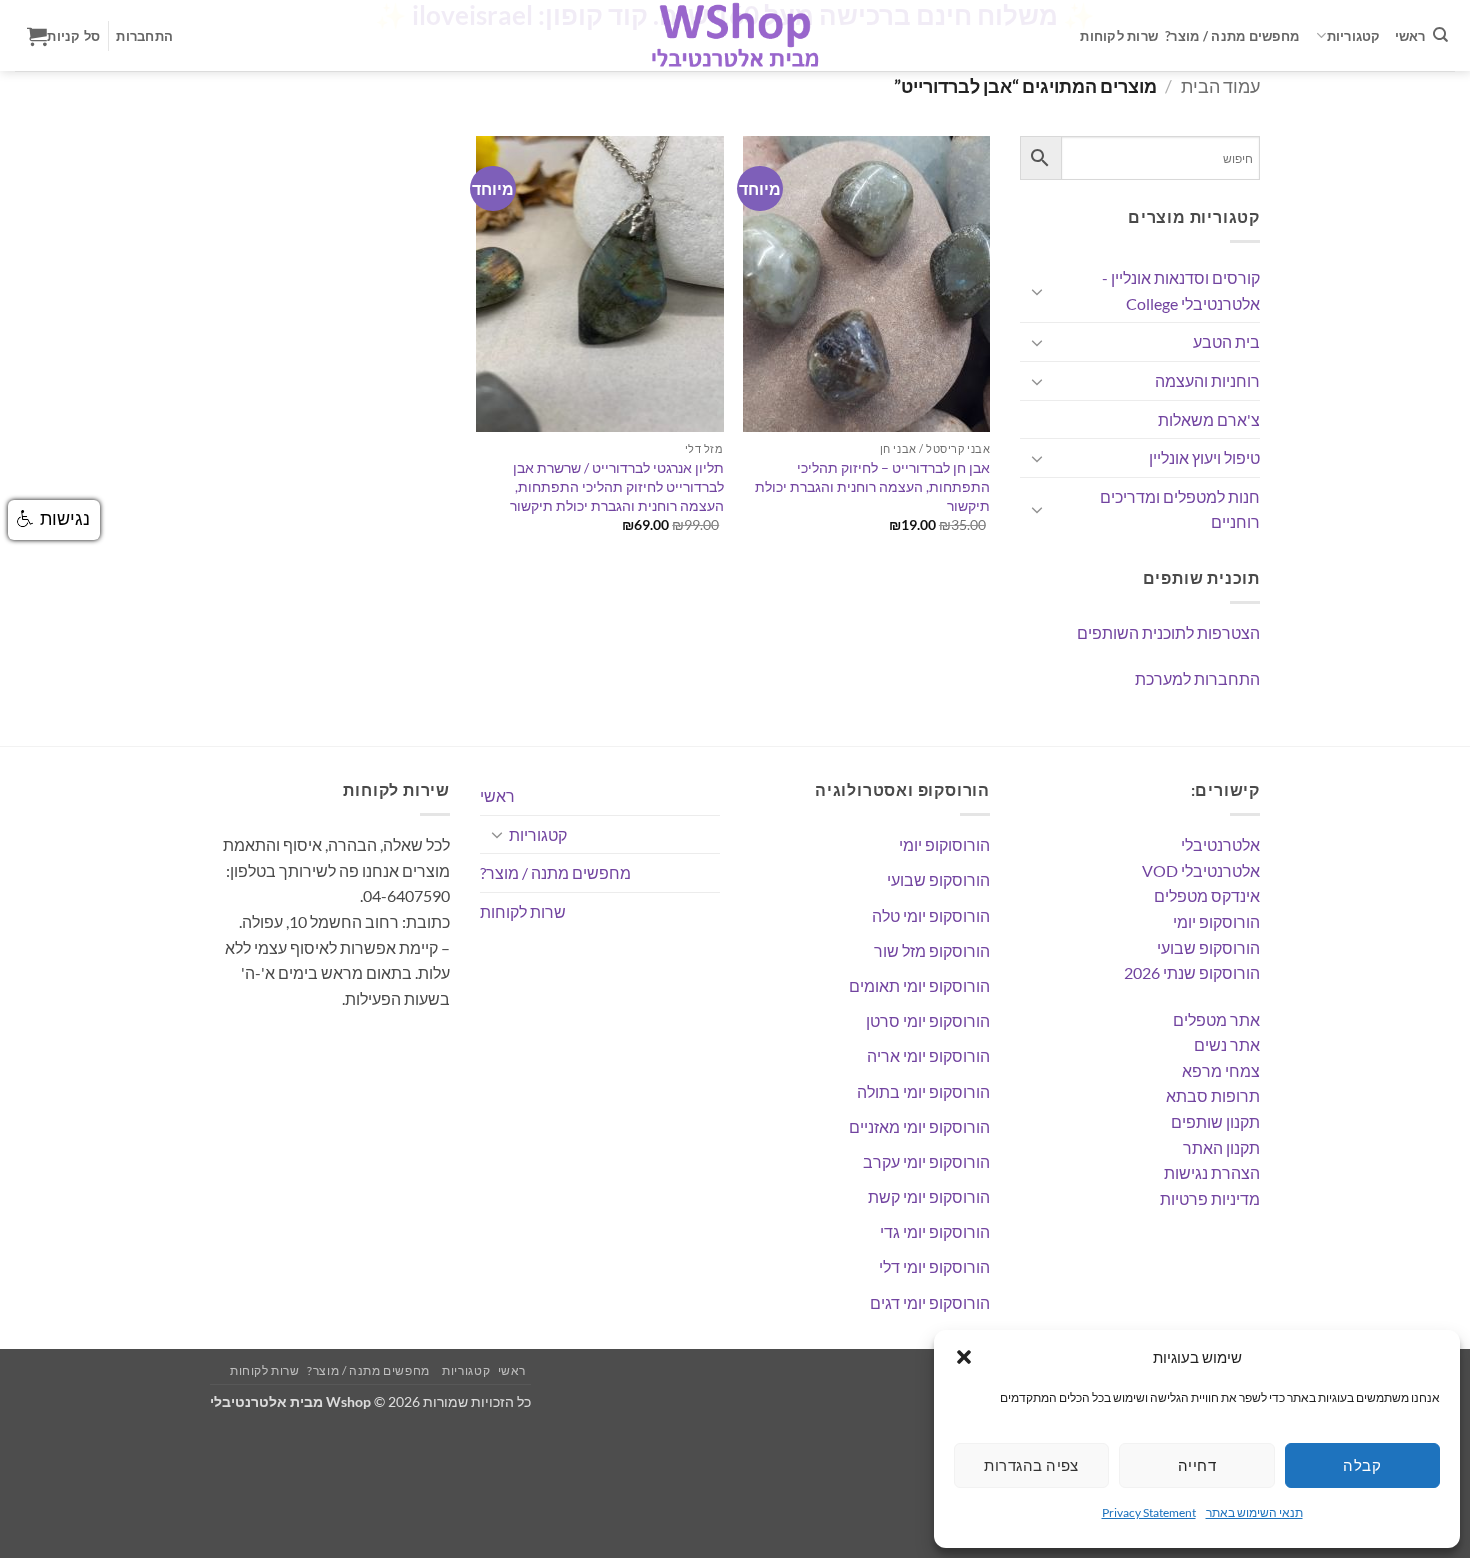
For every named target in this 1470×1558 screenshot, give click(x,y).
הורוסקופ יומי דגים (930, 1302)
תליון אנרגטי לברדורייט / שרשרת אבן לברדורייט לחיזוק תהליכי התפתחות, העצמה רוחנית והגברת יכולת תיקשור (616, 486)
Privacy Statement (1149, 1512)
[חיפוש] (1440, 35)
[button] (964, 1357)
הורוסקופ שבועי (1208, 947)
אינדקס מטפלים (1207, 895)
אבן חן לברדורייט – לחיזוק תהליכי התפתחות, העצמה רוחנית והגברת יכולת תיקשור (872, 486)
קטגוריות (1354, 36)
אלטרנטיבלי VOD (1201, 870)
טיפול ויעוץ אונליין (1204, 457)
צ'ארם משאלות (1209, 419)
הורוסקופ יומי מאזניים (919, 1126)
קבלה (1362, 1465)
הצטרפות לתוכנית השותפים (1168, 632)
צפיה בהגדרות (1031, 1465)
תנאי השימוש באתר (1254, 1512)
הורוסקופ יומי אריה (928, 1055)
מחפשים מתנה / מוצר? (1232, 36)
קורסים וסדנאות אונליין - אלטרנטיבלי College (1181, 290)
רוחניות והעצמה (1207, 380)
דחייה (1197, 1465)
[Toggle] (1037, 291)
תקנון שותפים (1215, 1121)
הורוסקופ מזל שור (932, 950)
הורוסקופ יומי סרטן (928, 1020)
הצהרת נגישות (1212, 1172)
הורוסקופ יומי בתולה (923, 1091)
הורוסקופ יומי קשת (929, 1196)
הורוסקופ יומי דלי (934, 1266)
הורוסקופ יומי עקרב (926, 1161)
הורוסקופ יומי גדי (935, 1231)
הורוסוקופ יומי (944, 844)
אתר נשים (1227, 1044)
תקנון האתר (1221, 1147)
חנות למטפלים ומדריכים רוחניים (1180, 509)
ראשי (1410, 36)
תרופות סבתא (1213, 1095)
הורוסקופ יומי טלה (931, 915)
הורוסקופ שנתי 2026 (1192, 972)
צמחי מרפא (1221, 1070)
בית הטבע (1226, 341)
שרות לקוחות (1119, 36)
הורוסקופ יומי (1216, 921)
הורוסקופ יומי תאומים (919, 985)
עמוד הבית (1220, 86)
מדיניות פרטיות (1210, 1198)
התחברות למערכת (1197, 678)
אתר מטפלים (1216, 1019)
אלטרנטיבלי (1220, 844)
